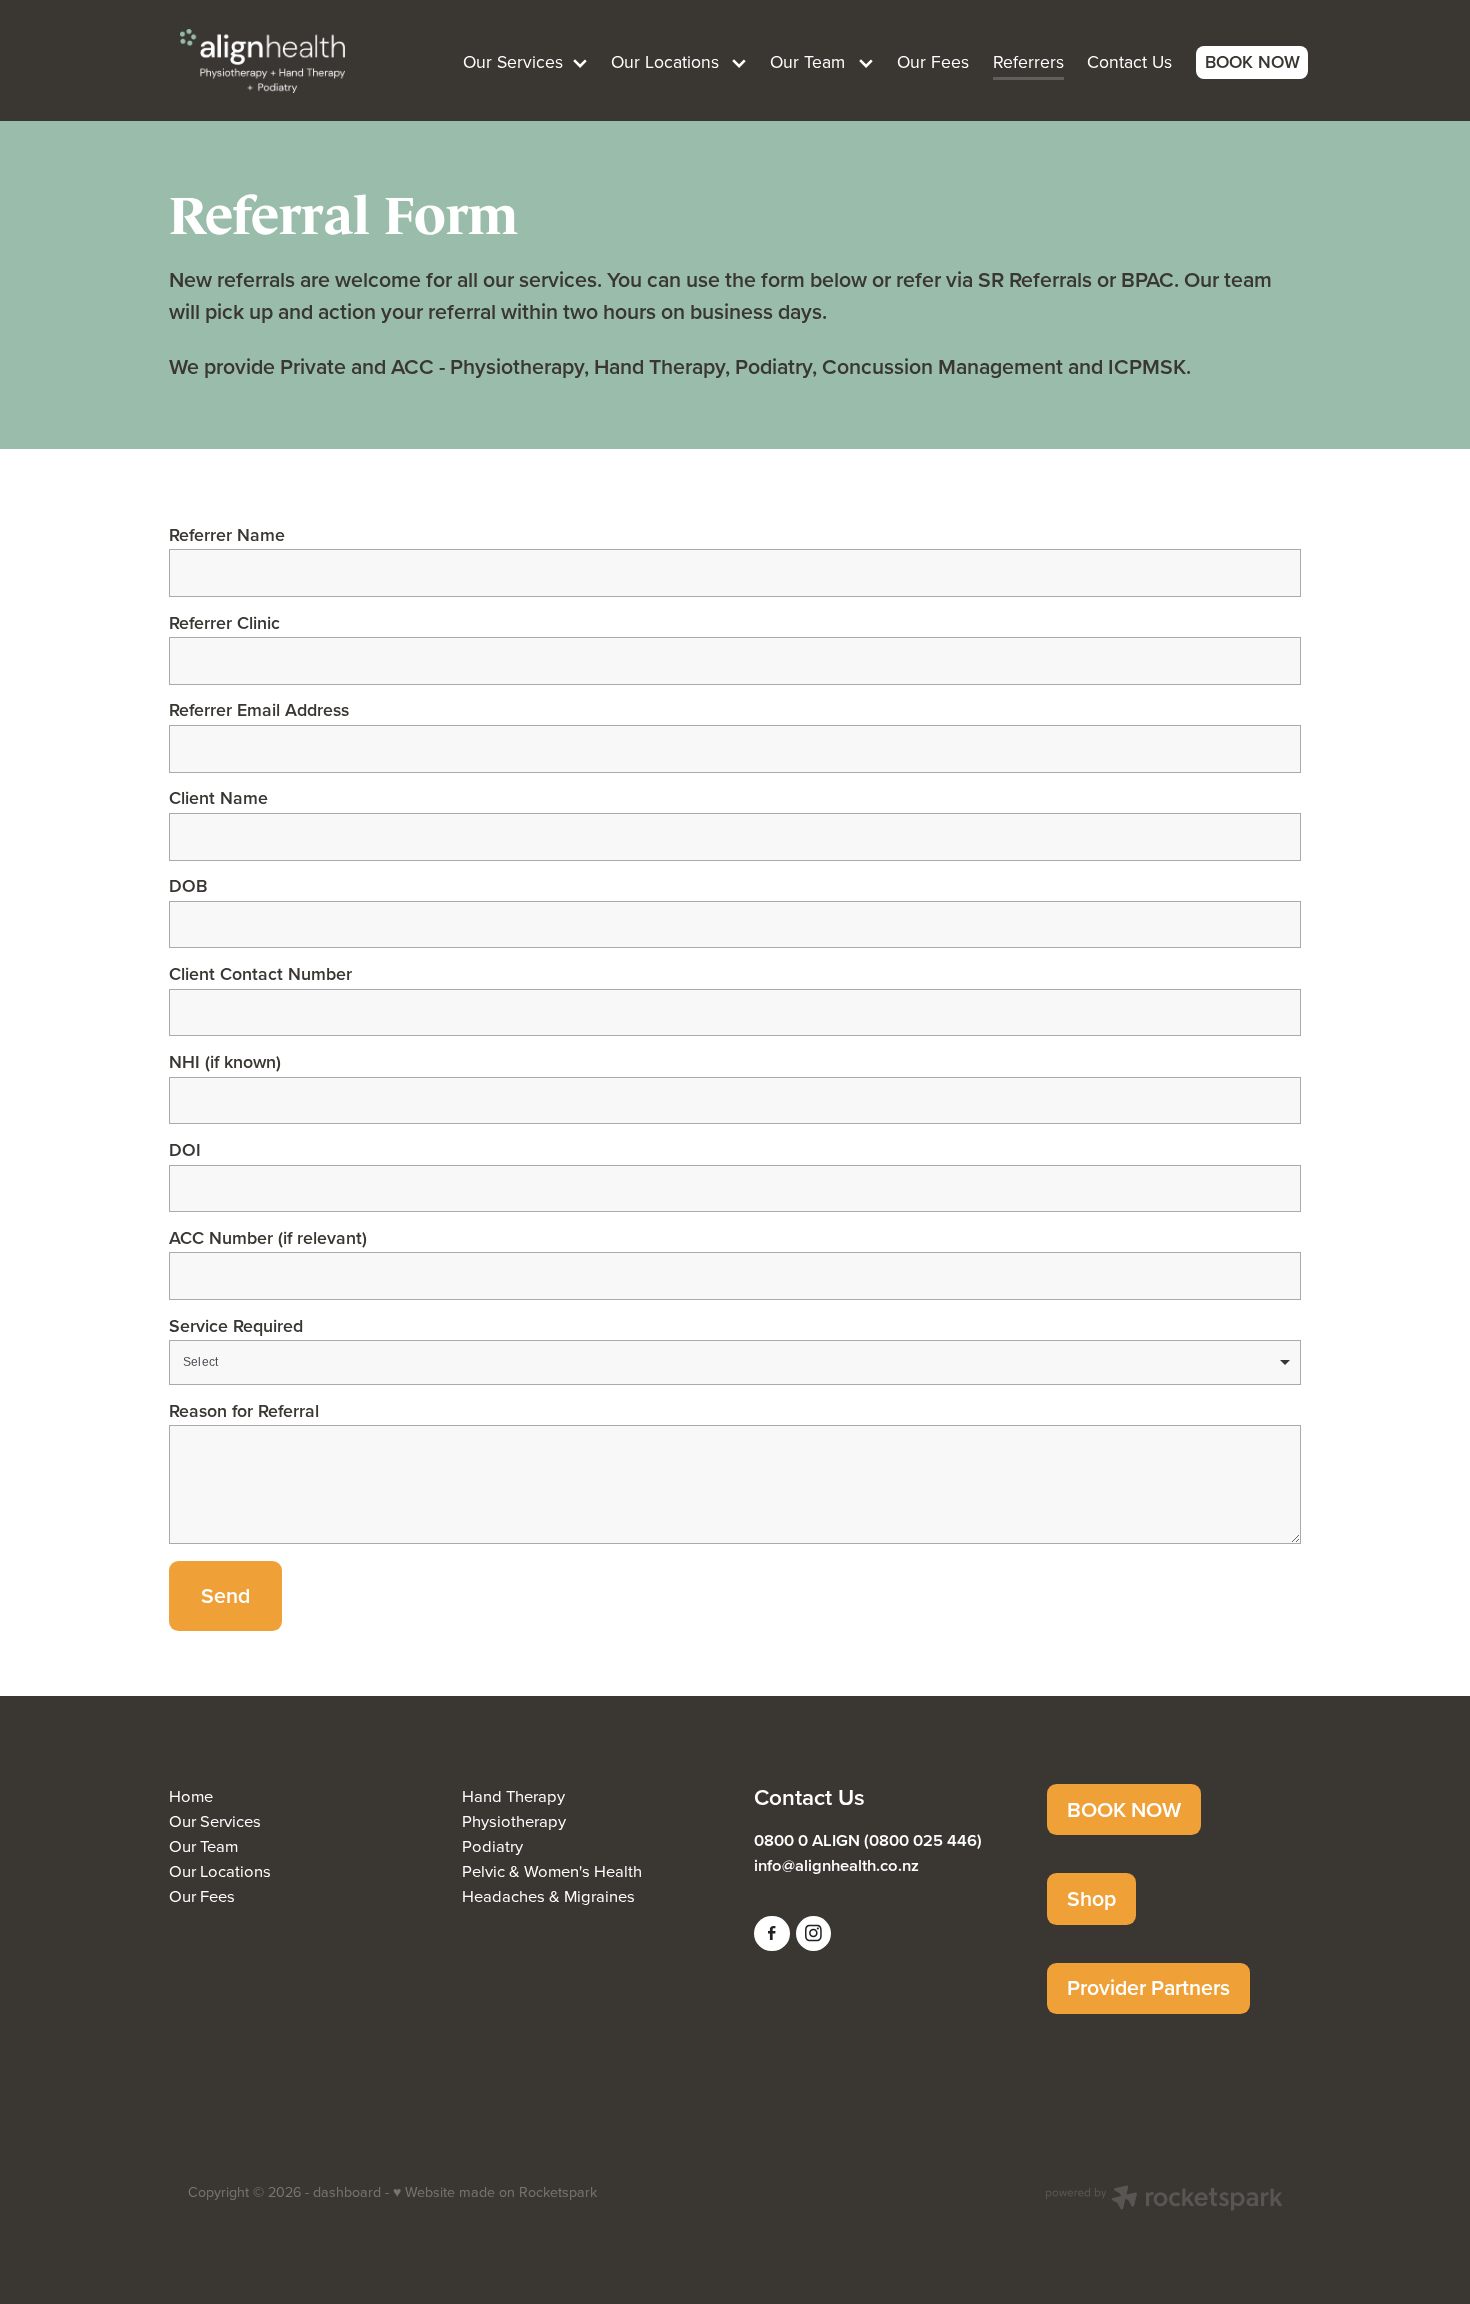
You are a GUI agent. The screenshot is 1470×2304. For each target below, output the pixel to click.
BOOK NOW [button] (1124, 1809)
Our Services (215, 1820)
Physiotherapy (514, 1820)
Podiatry (492, 1845)
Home (191, 1795)
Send (225, 1595)
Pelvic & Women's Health (552, 1870)
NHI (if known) (225, 1062)
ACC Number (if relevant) (268, 1238)
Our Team (203, 1845)
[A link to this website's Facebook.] (772, 1934)
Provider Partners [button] (1148, 1987)
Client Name (218, 798)
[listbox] (735, 1362)
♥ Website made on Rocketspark (495, 2192)
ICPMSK (1147, 366)
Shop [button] (1091, 1898)
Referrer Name (227, 535)
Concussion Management (945, 366)
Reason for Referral (244, 1411)
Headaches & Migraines (548, 1895)
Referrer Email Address (259, 710)
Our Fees (202, 1895)
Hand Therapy (513, 1795)
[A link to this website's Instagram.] (814, 1934)
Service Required (236, 1326)
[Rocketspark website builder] (1164, 2200)
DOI (185, 1150)
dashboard (347, 2192)
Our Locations (220, 1870)
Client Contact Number (260, 974)
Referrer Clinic (224, 623)
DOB (188, 886)
